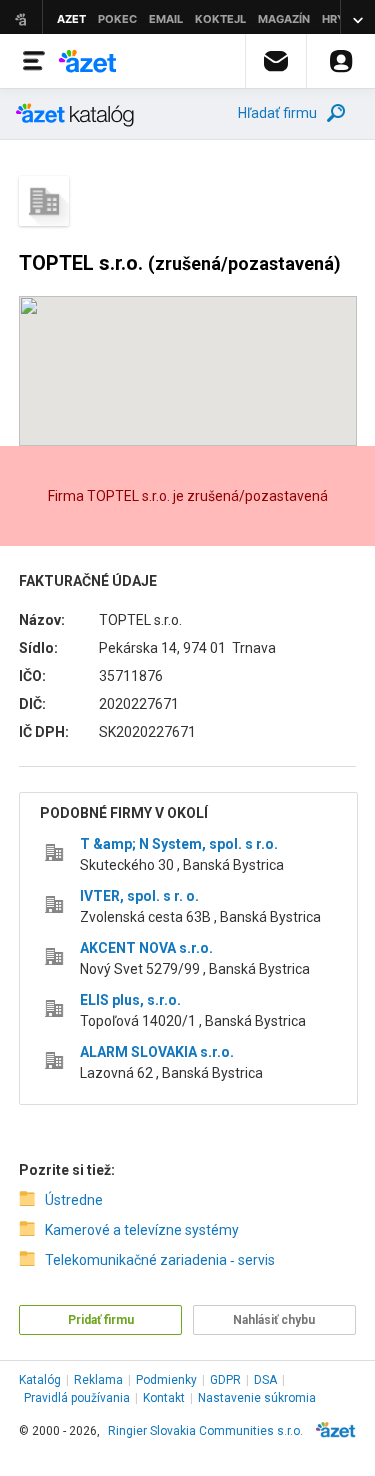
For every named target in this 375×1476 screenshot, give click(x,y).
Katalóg (40, 1380)
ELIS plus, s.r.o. (130, 1000)
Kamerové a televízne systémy (142, 1230)
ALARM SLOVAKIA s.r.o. (157, 1052)
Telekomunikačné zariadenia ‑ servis (160, 1260)
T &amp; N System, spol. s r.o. (179, 844)
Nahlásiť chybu (274, 1320)
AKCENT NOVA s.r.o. (146, 948)
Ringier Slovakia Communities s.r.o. (205, 1431)
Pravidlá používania (77, 1398)
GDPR (225, 1380)
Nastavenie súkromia (257, 1398)
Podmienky (166, 1380)
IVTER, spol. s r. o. (139, 896)
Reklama (98, 1380)
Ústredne (74, 1200)
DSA (265, 1380)
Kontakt (164, 1398)
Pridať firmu (101, 1320)
